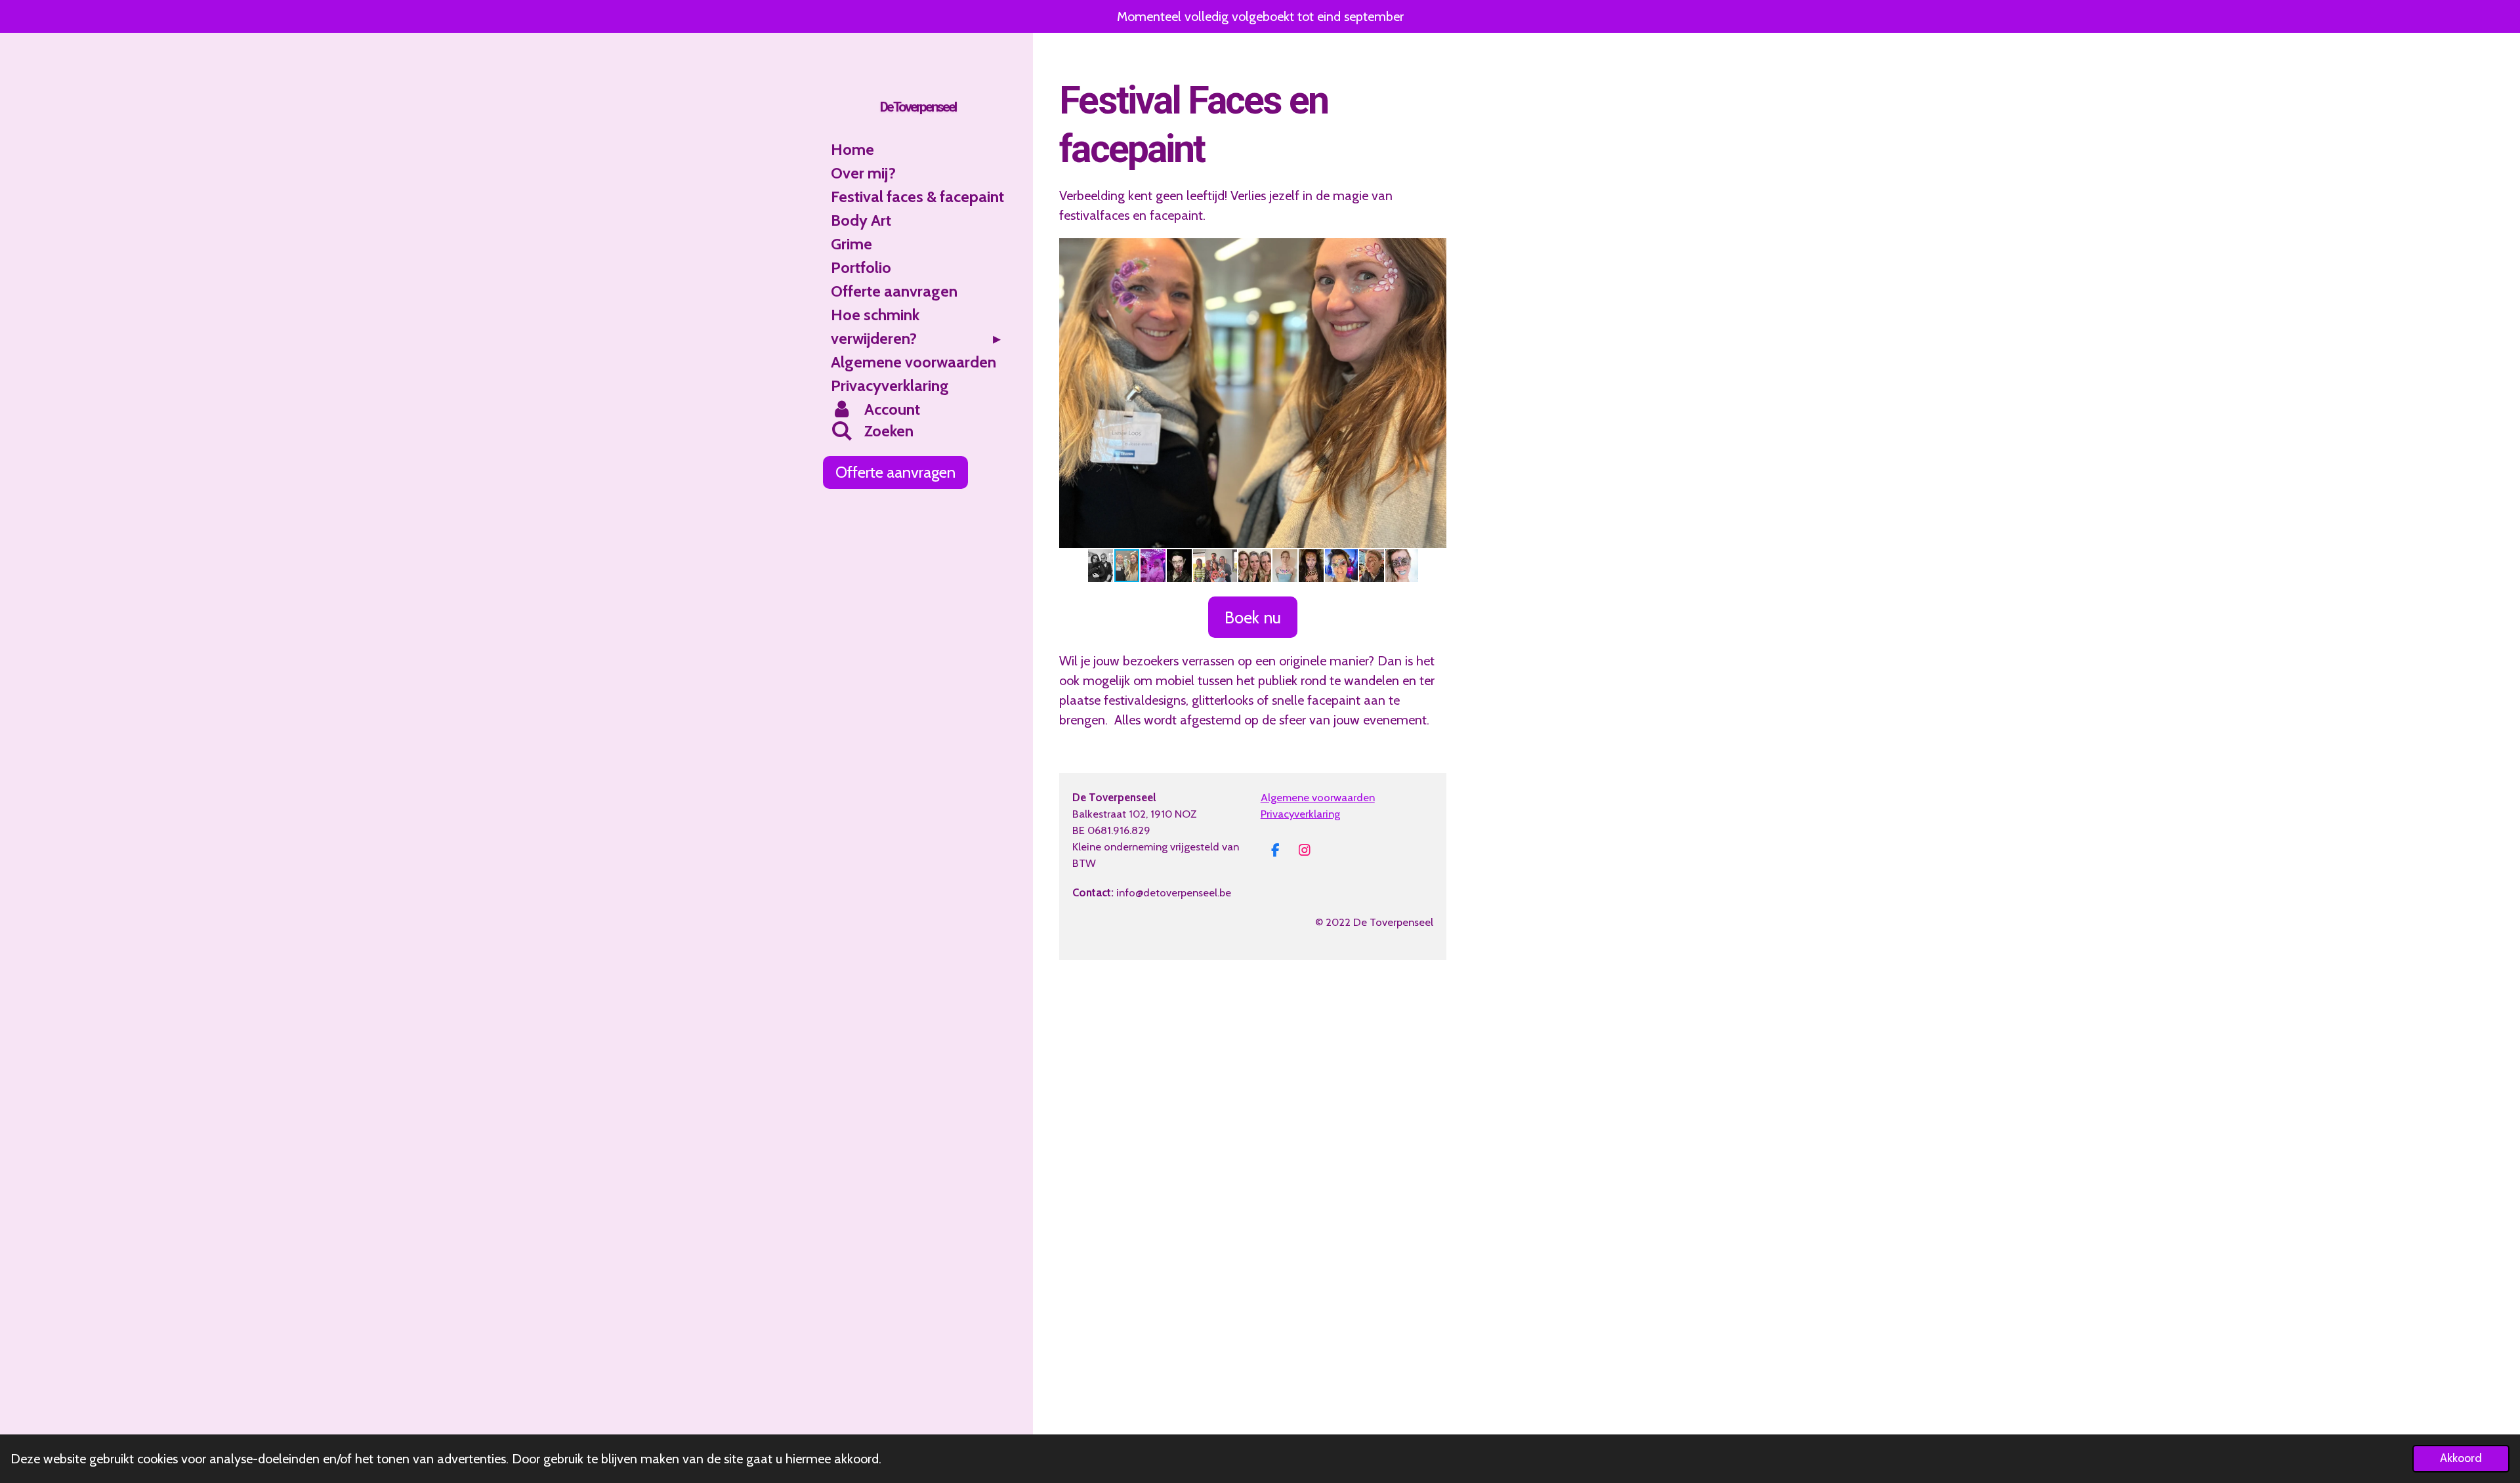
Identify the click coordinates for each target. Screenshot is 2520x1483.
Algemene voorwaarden (1318, 797)
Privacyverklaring (1300, 814)
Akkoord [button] (2461, 1458)
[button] (1435, 250)
